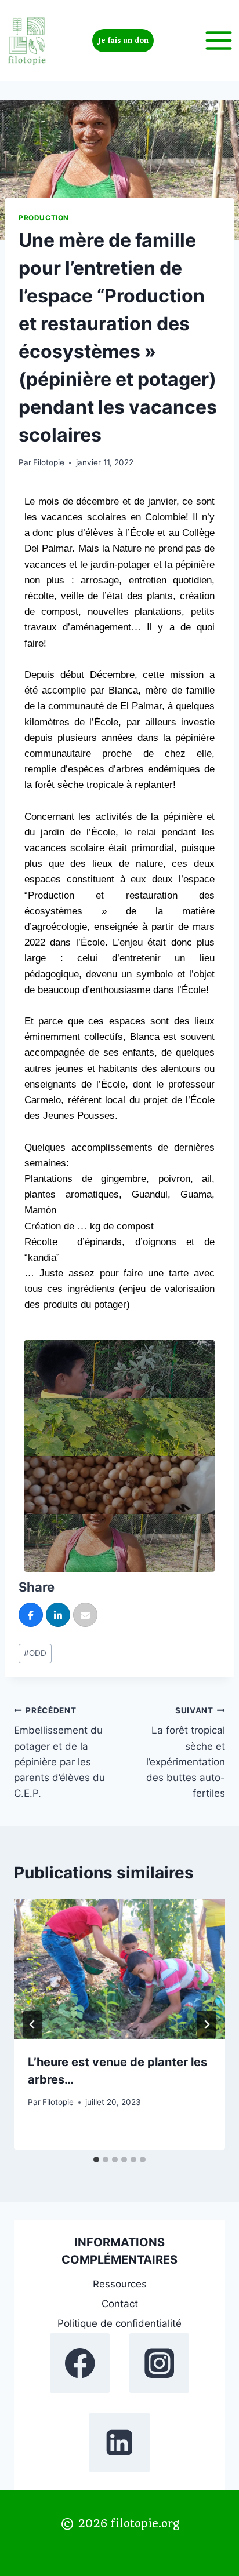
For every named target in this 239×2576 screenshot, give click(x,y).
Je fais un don (123, 41)
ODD (35, 1653)
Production (44, 218)
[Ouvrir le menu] (218, 40)
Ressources (120, 2284)
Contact (120, 2304)
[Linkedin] (119, 2442)
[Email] (85, 1615)
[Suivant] (207, 2024)
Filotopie (49, 462)
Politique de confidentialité (119, 2323)
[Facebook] (80, 2363)
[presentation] (119, 1969)
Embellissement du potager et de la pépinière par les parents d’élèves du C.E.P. (59, 1752)
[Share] (31, 1615)
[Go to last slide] (32, 2024)
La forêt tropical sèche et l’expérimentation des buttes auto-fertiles (186, 1752)
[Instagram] (159, 2363)
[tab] (96, 2159)
